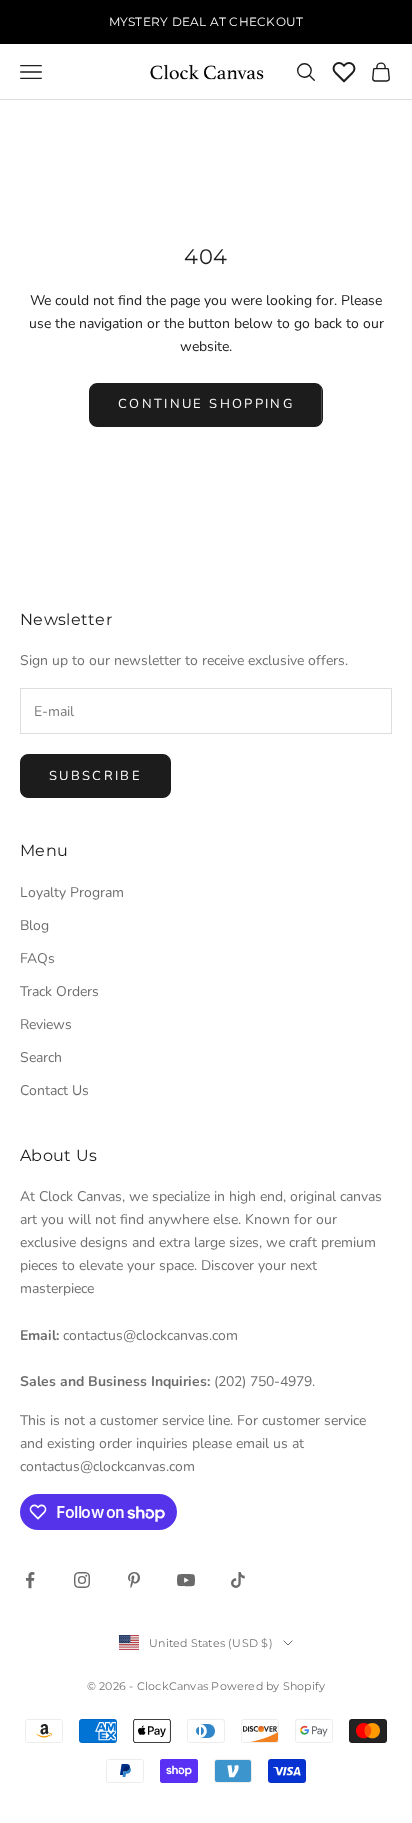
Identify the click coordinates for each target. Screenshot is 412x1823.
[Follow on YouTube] (186, 1580)
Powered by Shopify (268, 1686)
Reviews (46, 1024)
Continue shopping (206, 404)
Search (41, 1057)
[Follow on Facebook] (30, 1580)
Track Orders (59, 991)
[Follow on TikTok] (238, 1580)
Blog (34, 925)
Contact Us (54, 1090)
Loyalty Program (72, 892)
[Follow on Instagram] (82, 1580)
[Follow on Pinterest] (134, 1580)
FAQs (37, 958)
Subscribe (95, 776)
